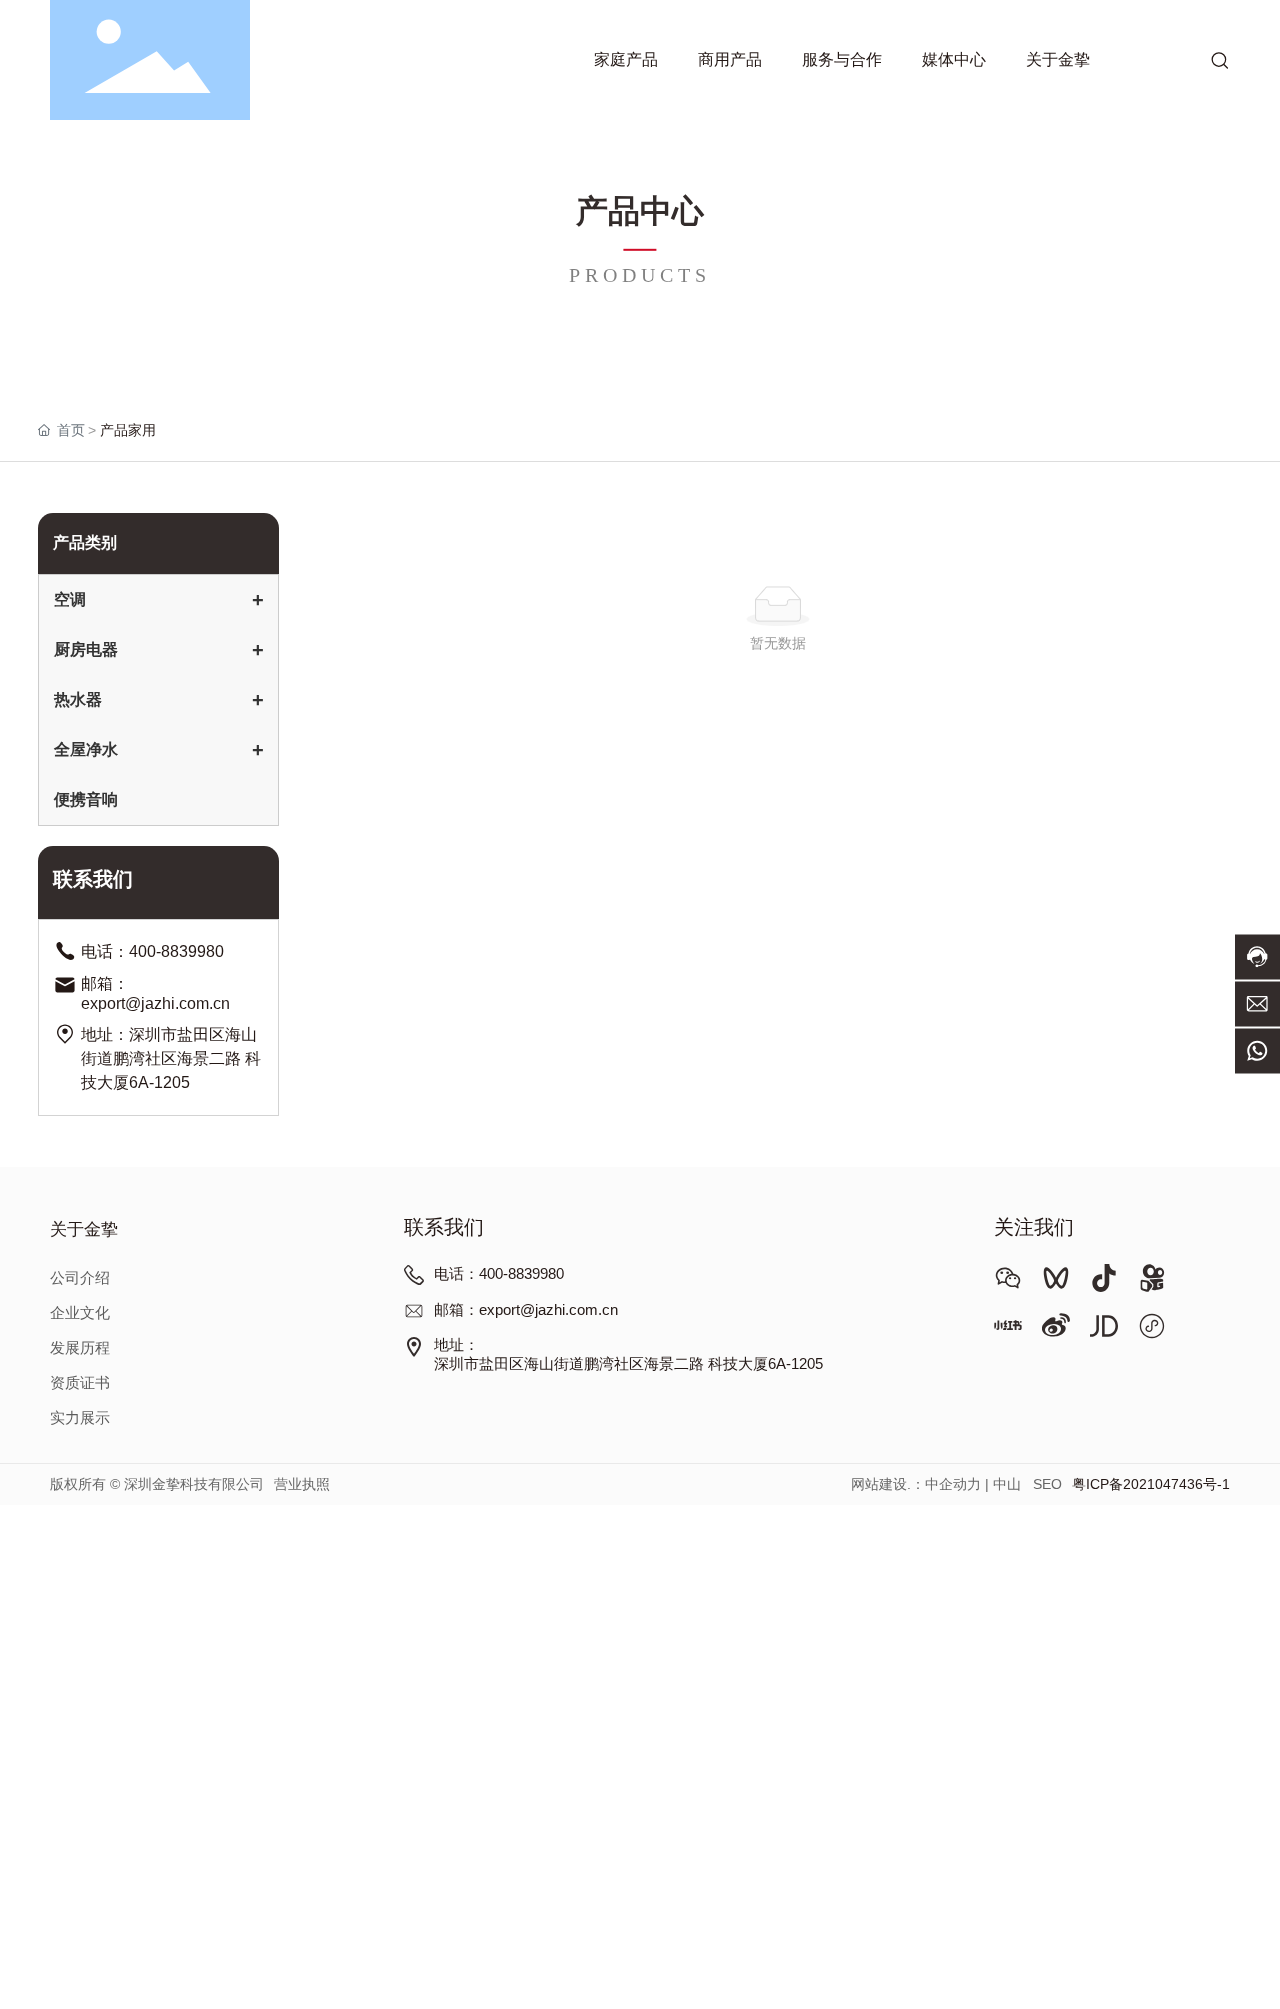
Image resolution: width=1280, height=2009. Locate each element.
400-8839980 (176, 951)
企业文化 (80, 1313)
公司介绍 (80, 1278)
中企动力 (953, 1484)
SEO (1047, 1484)
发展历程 (80, 1348)
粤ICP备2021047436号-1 (1151, 1484)
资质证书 (80, 1383)
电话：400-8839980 (499, 1274)
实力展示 (80, 1418)
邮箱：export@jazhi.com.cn (526, 1310)
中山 (1007, 1484)
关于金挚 (84, 1230)
